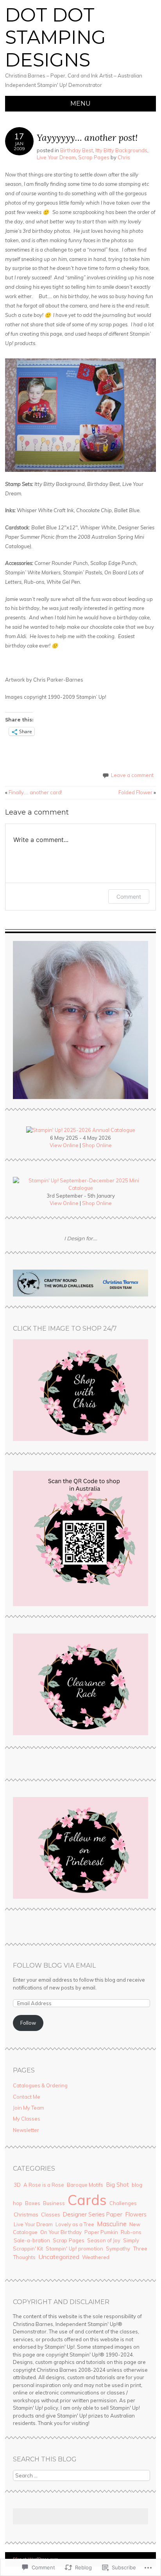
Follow (28, 2023)
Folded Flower (137, 792)
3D (17, 2185)
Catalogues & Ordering (40, 2085)
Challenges (123, 2203)
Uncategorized (59, 2257)
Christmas (26, 2214)
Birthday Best (77, 150)
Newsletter (26, 2130)
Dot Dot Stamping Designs (55, 37)
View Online (64, 1145)
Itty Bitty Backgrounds (121, 150)
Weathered (96, 2257)
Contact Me (27, 2097)
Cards (87, 2200)
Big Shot (117, 2185)
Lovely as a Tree (75, 2224)
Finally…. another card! (34, 792)
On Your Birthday (61, 2232)
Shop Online (97, 1145)
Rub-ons (131, 2232)
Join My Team (29, 2108)
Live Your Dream (56, 157)
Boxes (33, 2203)
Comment (129, 897)
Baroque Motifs (85, 2185)
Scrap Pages (94, 157)
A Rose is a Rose (44, 2185)
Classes (51, 2214)
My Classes (27, 2119)
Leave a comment (132, 775)
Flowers (136, 2214)
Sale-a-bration (32, 2240)
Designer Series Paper (93, 2214)
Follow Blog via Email (54, 1965)
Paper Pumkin (101, 2232)
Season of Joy (104, 2240)
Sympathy (118, 2249)
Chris (124, 157)
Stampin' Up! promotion (74, 2249)
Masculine (112, 2224)
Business (54, 2203)
